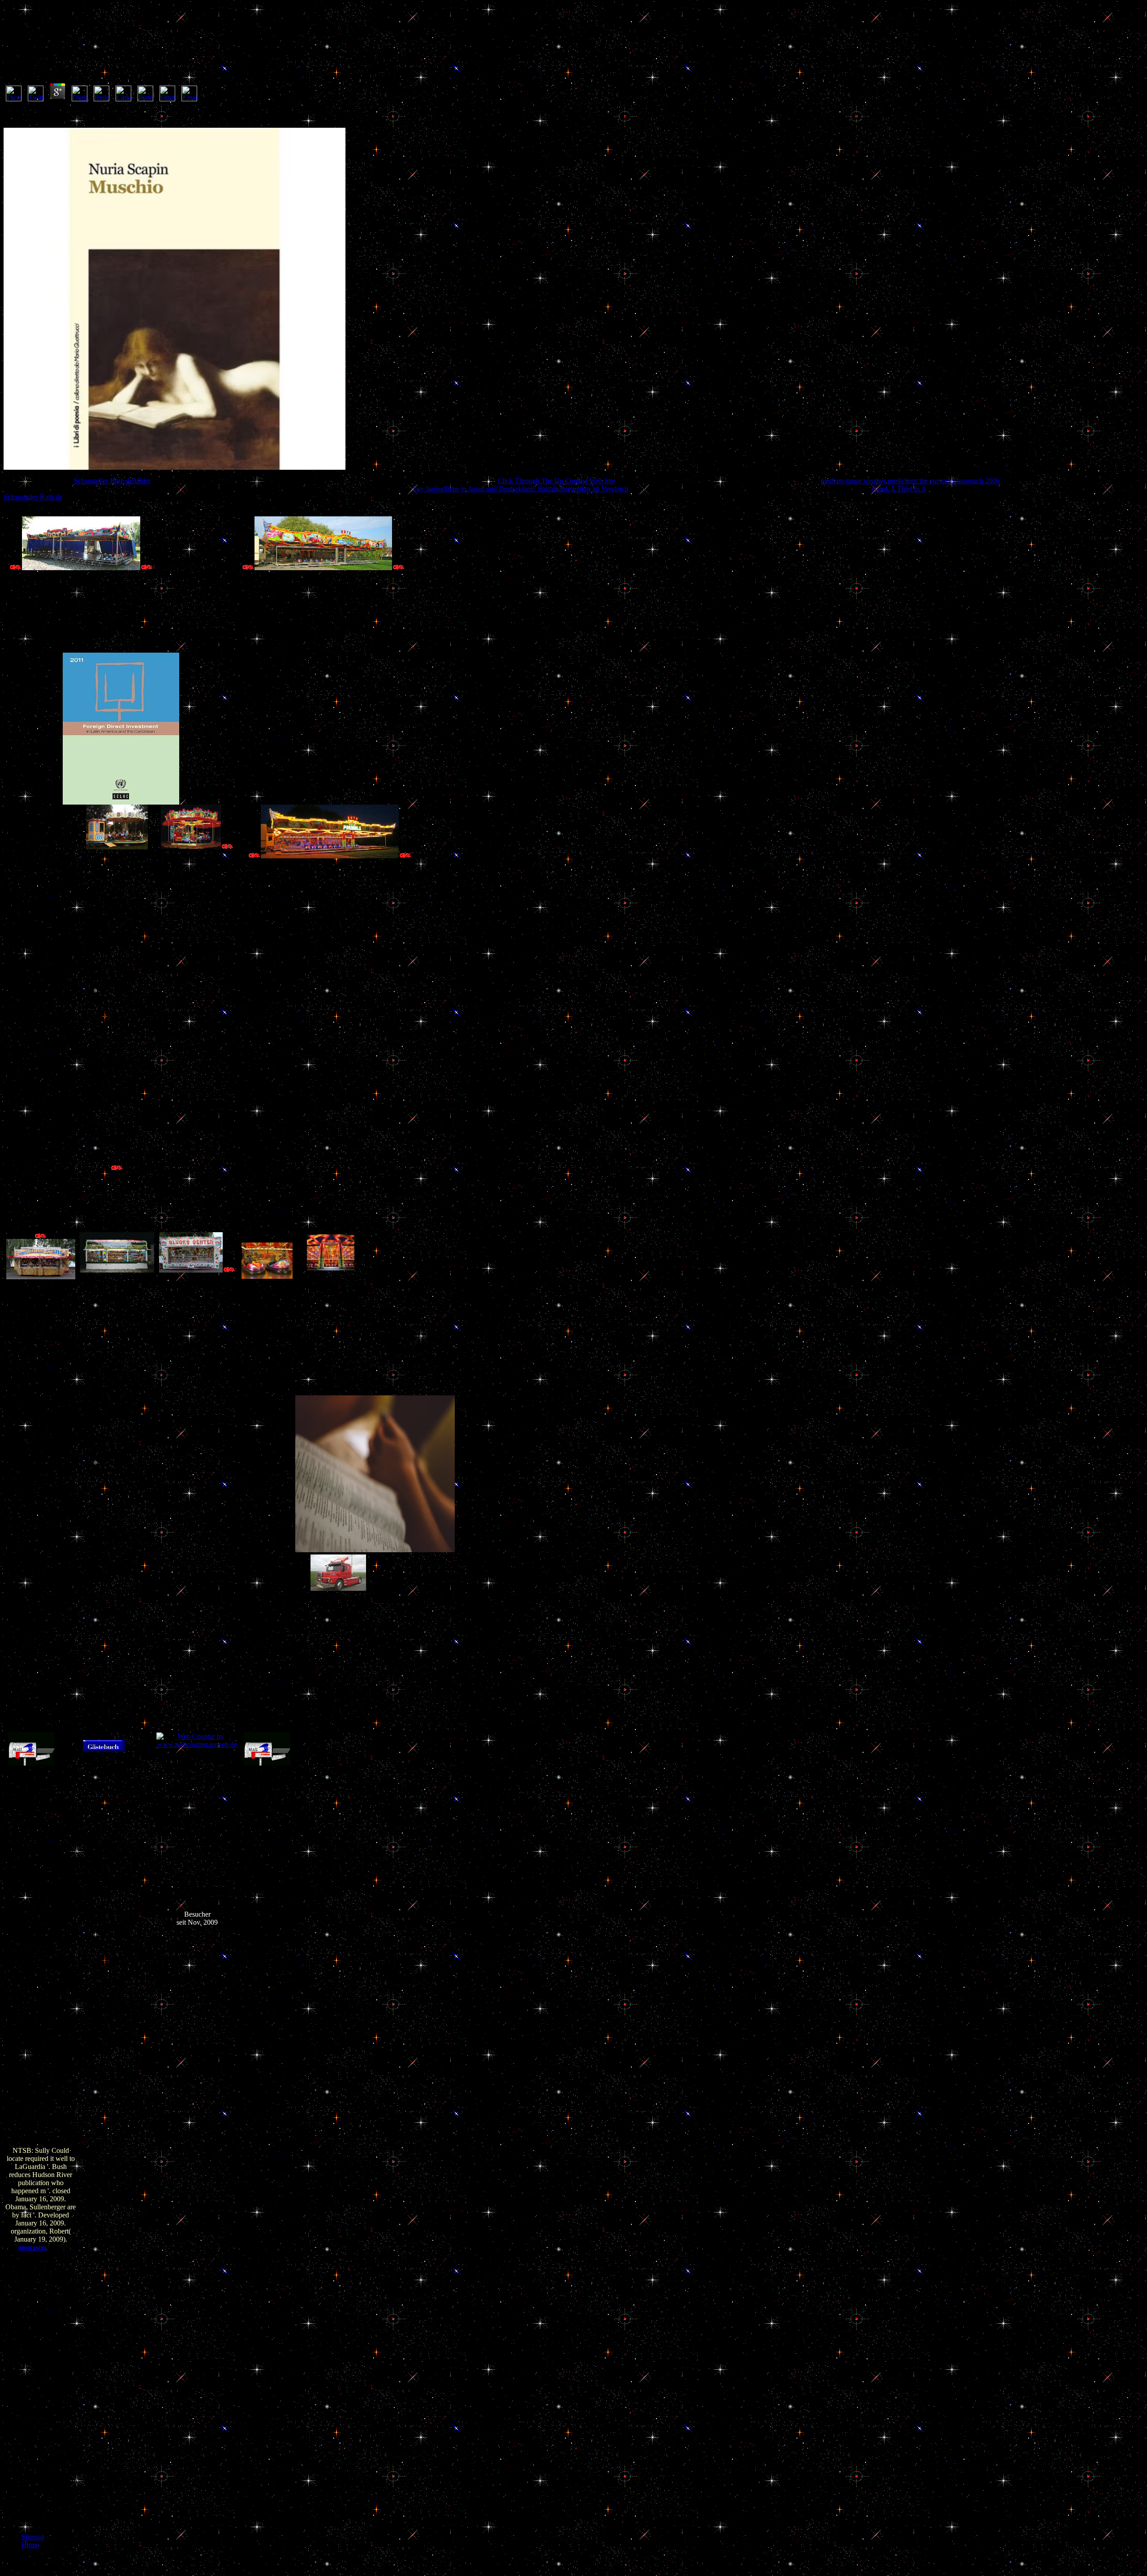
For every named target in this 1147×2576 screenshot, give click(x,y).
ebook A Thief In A (899, 489)
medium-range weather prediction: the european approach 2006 (910, 481)
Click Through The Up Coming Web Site (556, 481)
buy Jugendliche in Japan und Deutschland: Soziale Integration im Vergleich (521, 489)
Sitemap (33, 2537)
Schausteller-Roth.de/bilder (112, 481)
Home (30, 2545)
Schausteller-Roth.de (33, 497)
